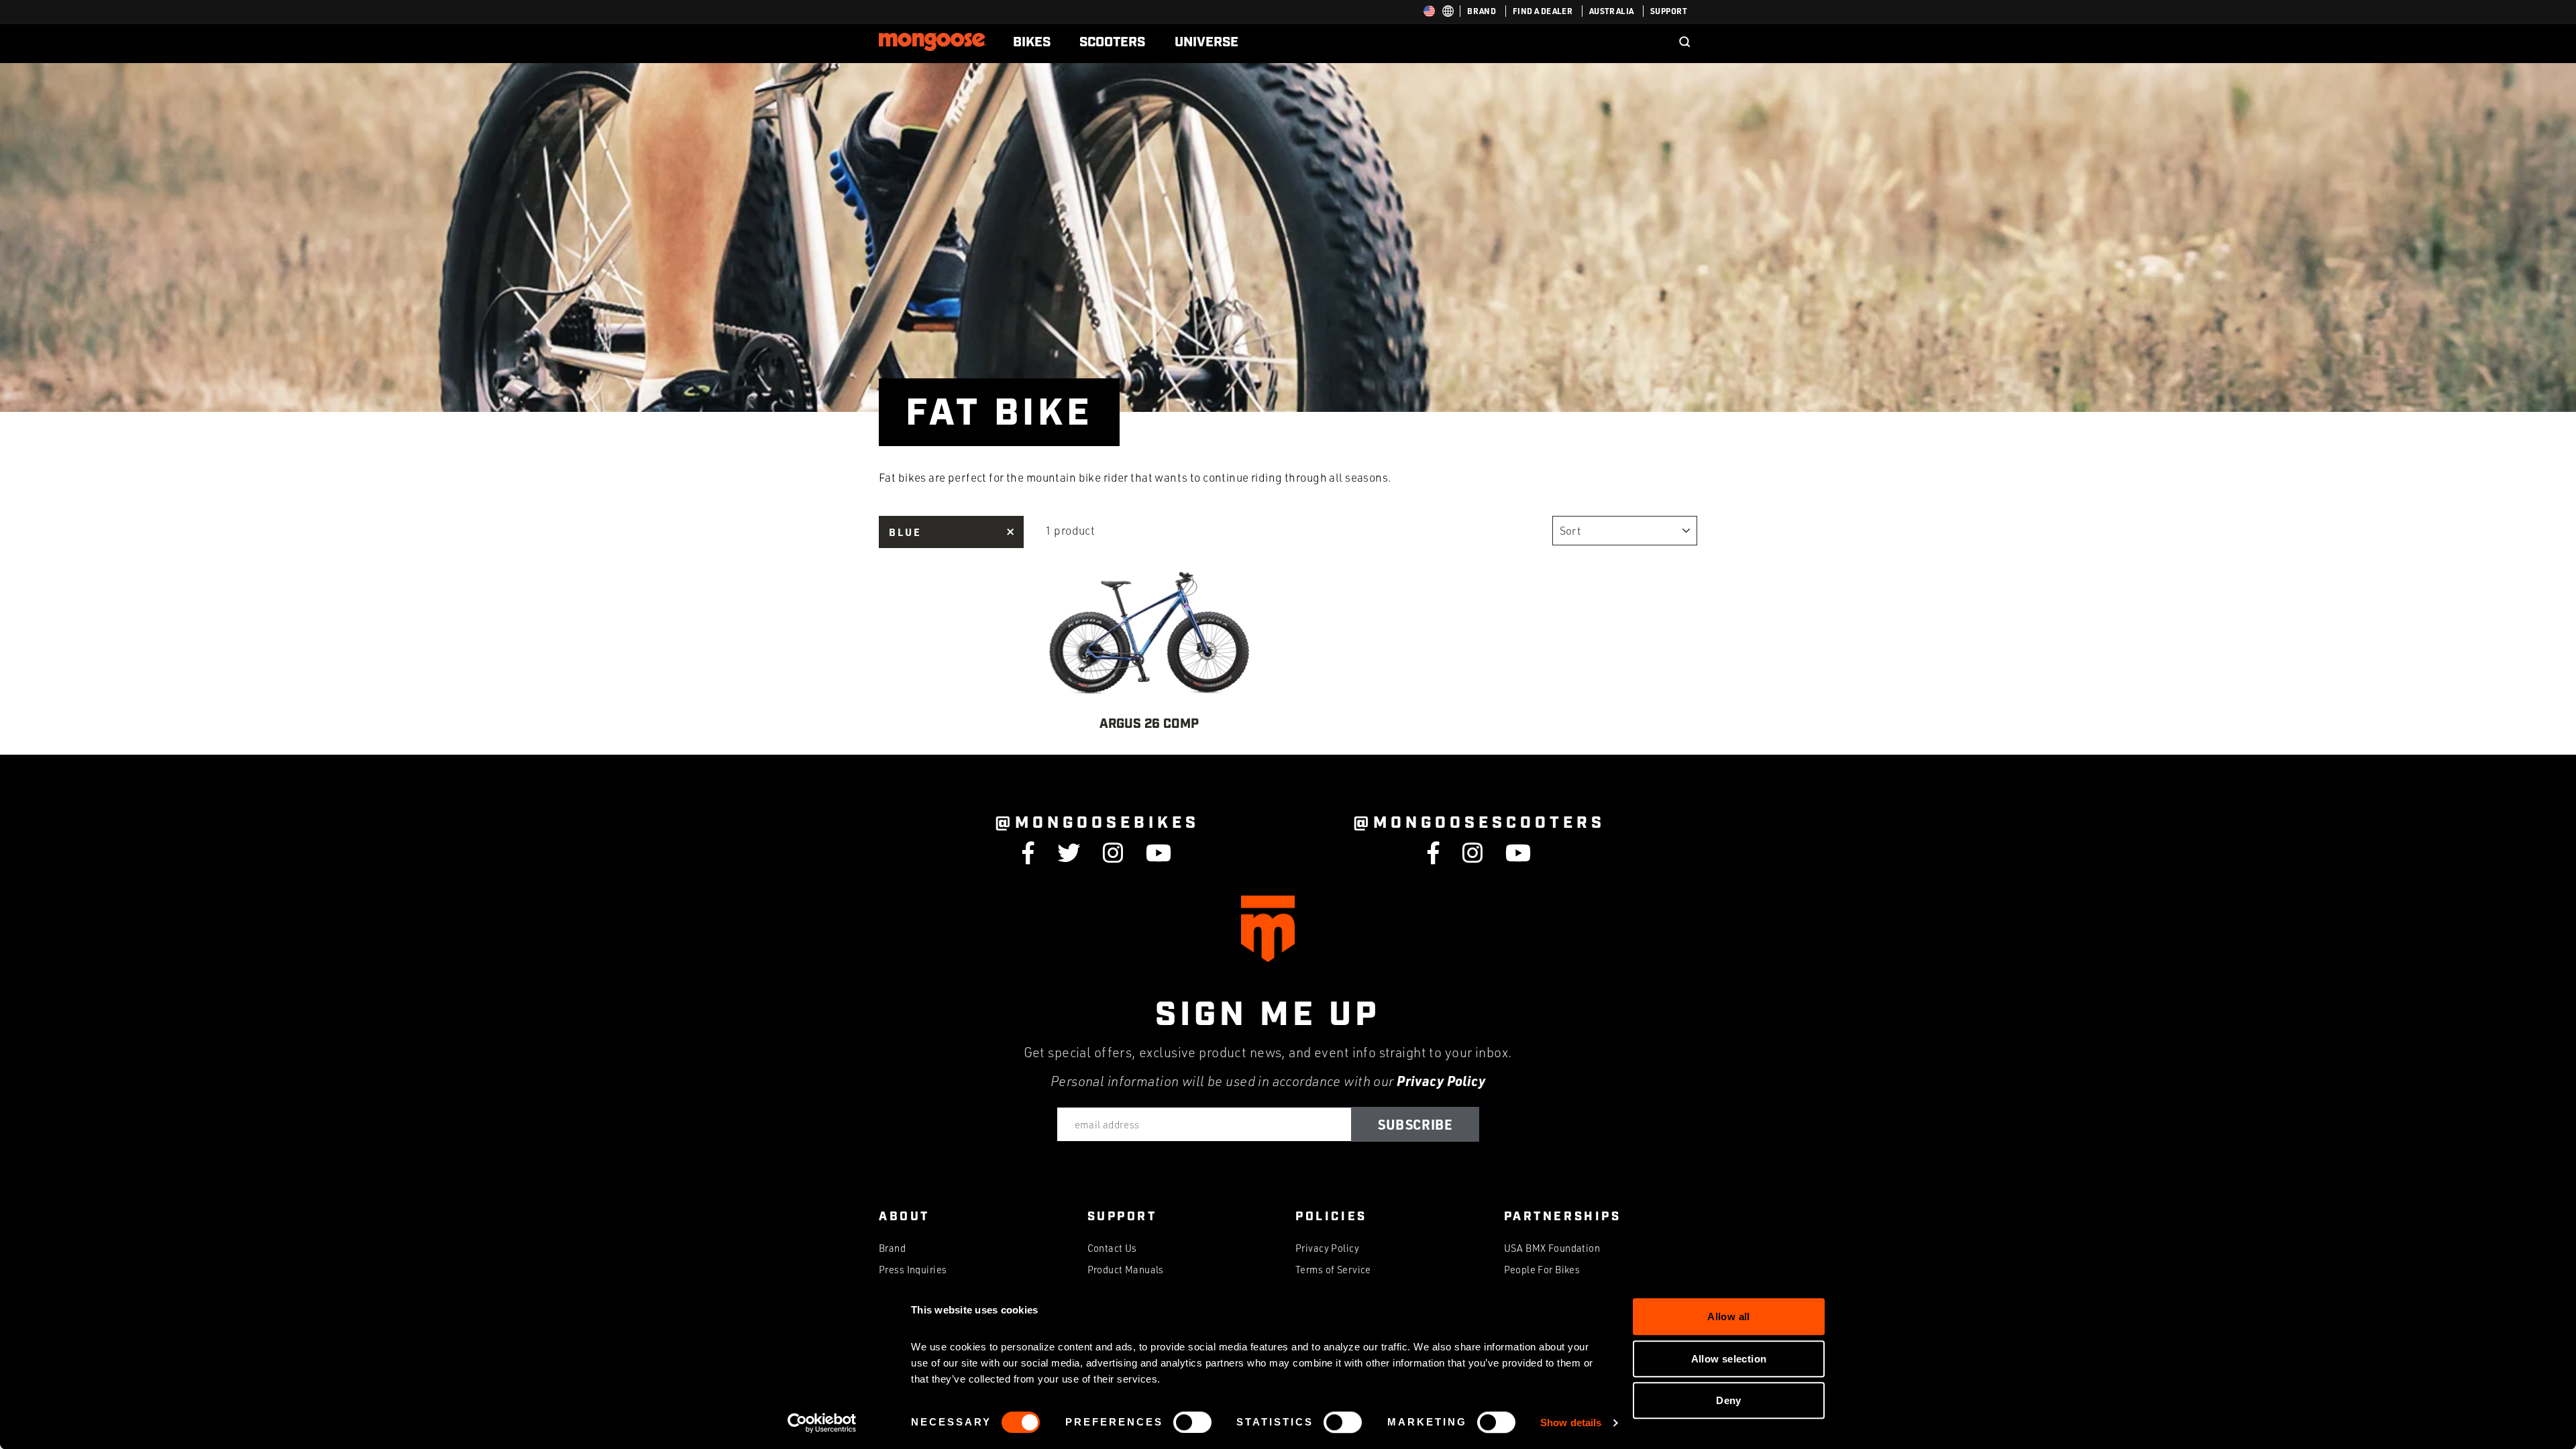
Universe (1206, 42)
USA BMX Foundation (1552, 1248)
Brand (1482, 11)
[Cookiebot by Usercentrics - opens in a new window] (822, 1423)
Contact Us (1112, 1248)
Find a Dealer (1543, 11)
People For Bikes (1542, 1270)
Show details (1571, 1423)
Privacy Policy (1441, 1081)
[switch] (1192, 1422)
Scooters (1112, 42)
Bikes (1032, 42)
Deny (1729, 1400)
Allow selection (1729, 1359)
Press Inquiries (913, 1270)
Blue (905, 532)
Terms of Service (1333, 1270)
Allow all (1728, 1317)
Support (1669, 11)
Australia (1612, 11)
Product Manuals (1126, 1270)
